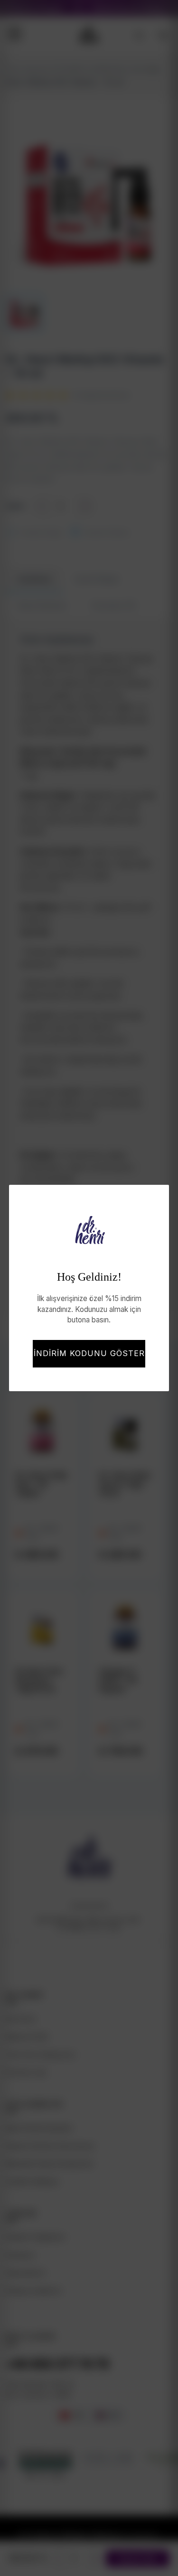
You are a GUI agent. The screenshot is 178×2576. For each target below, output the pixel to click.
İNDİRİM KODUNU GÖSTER (89, 1353)
